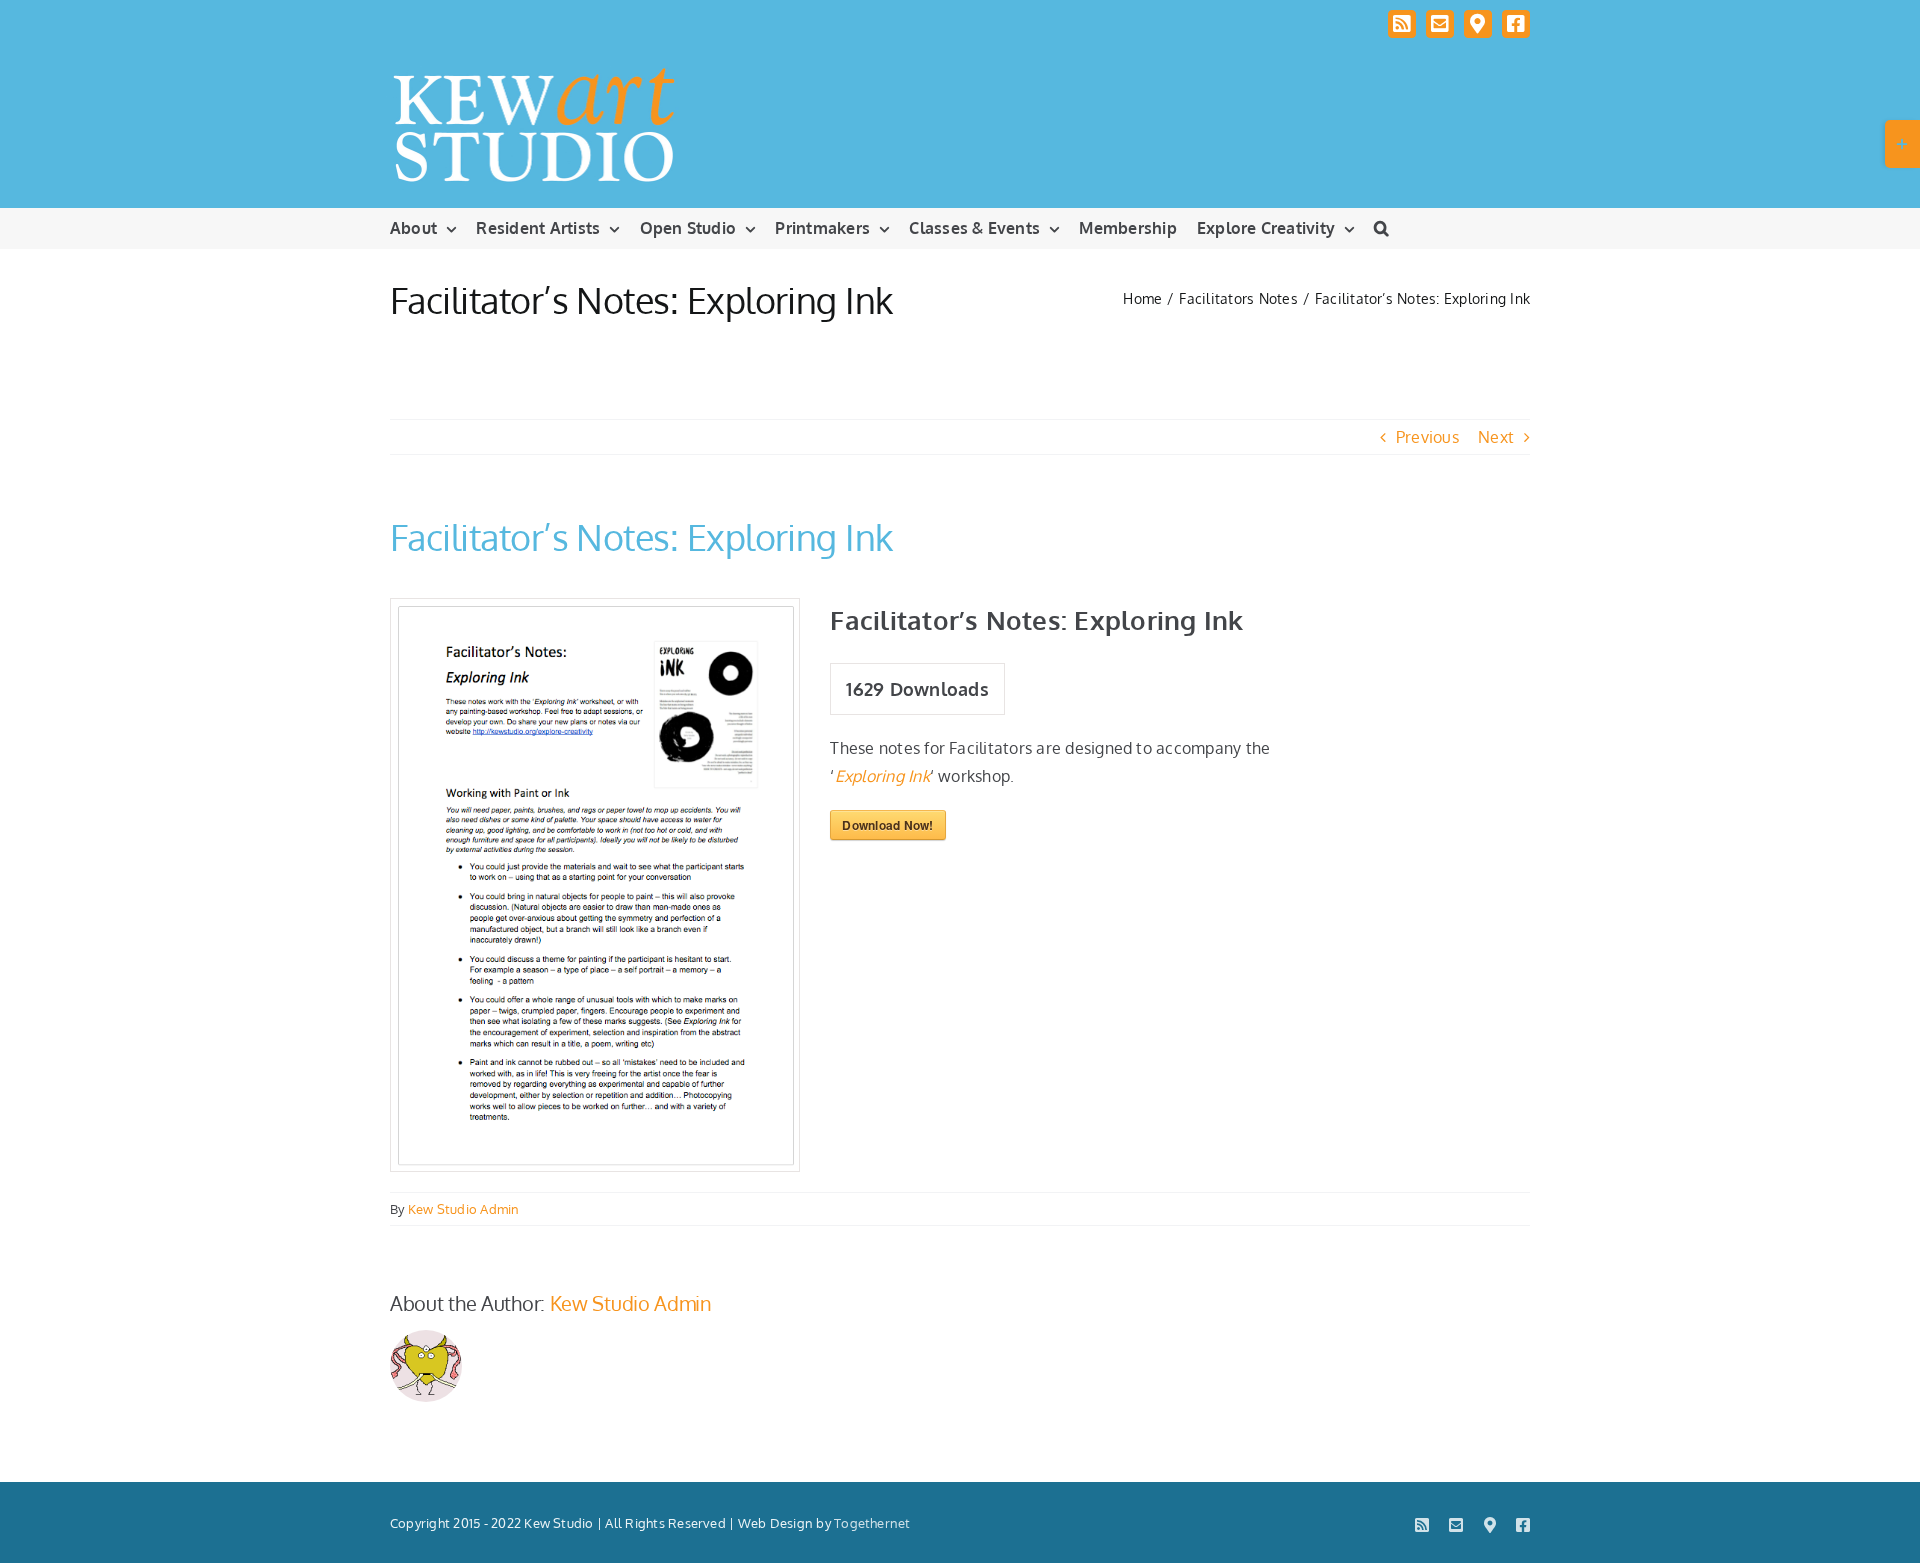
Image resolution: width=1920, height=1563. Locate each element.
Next (1496, 437)
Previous (1427, 437)
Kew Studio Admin (464, 1209)
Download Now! (887, 825)
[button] (1381, 228)
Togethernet (872, 1523)
